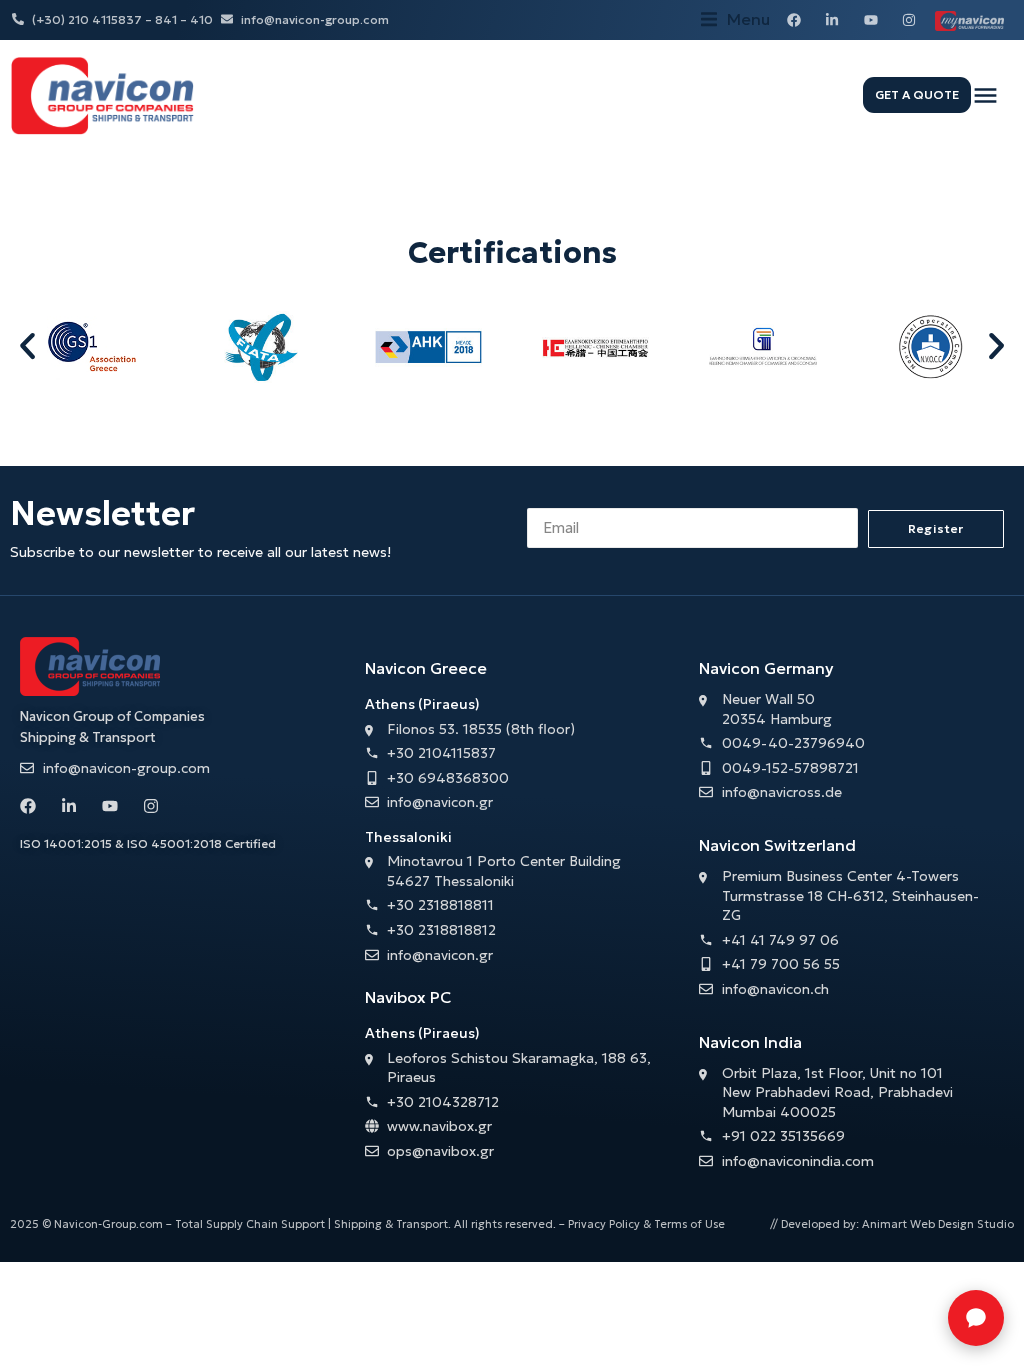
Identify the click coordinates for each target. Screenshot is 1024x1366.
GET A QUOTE (917, 94)
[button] (735, 20)
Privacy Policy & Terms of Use (646, 1224)
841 (166, 19)
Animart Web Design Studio (938, 1224)
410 (201, 19)
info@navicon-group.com (315, 19)
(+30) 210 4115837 (87, 19)
